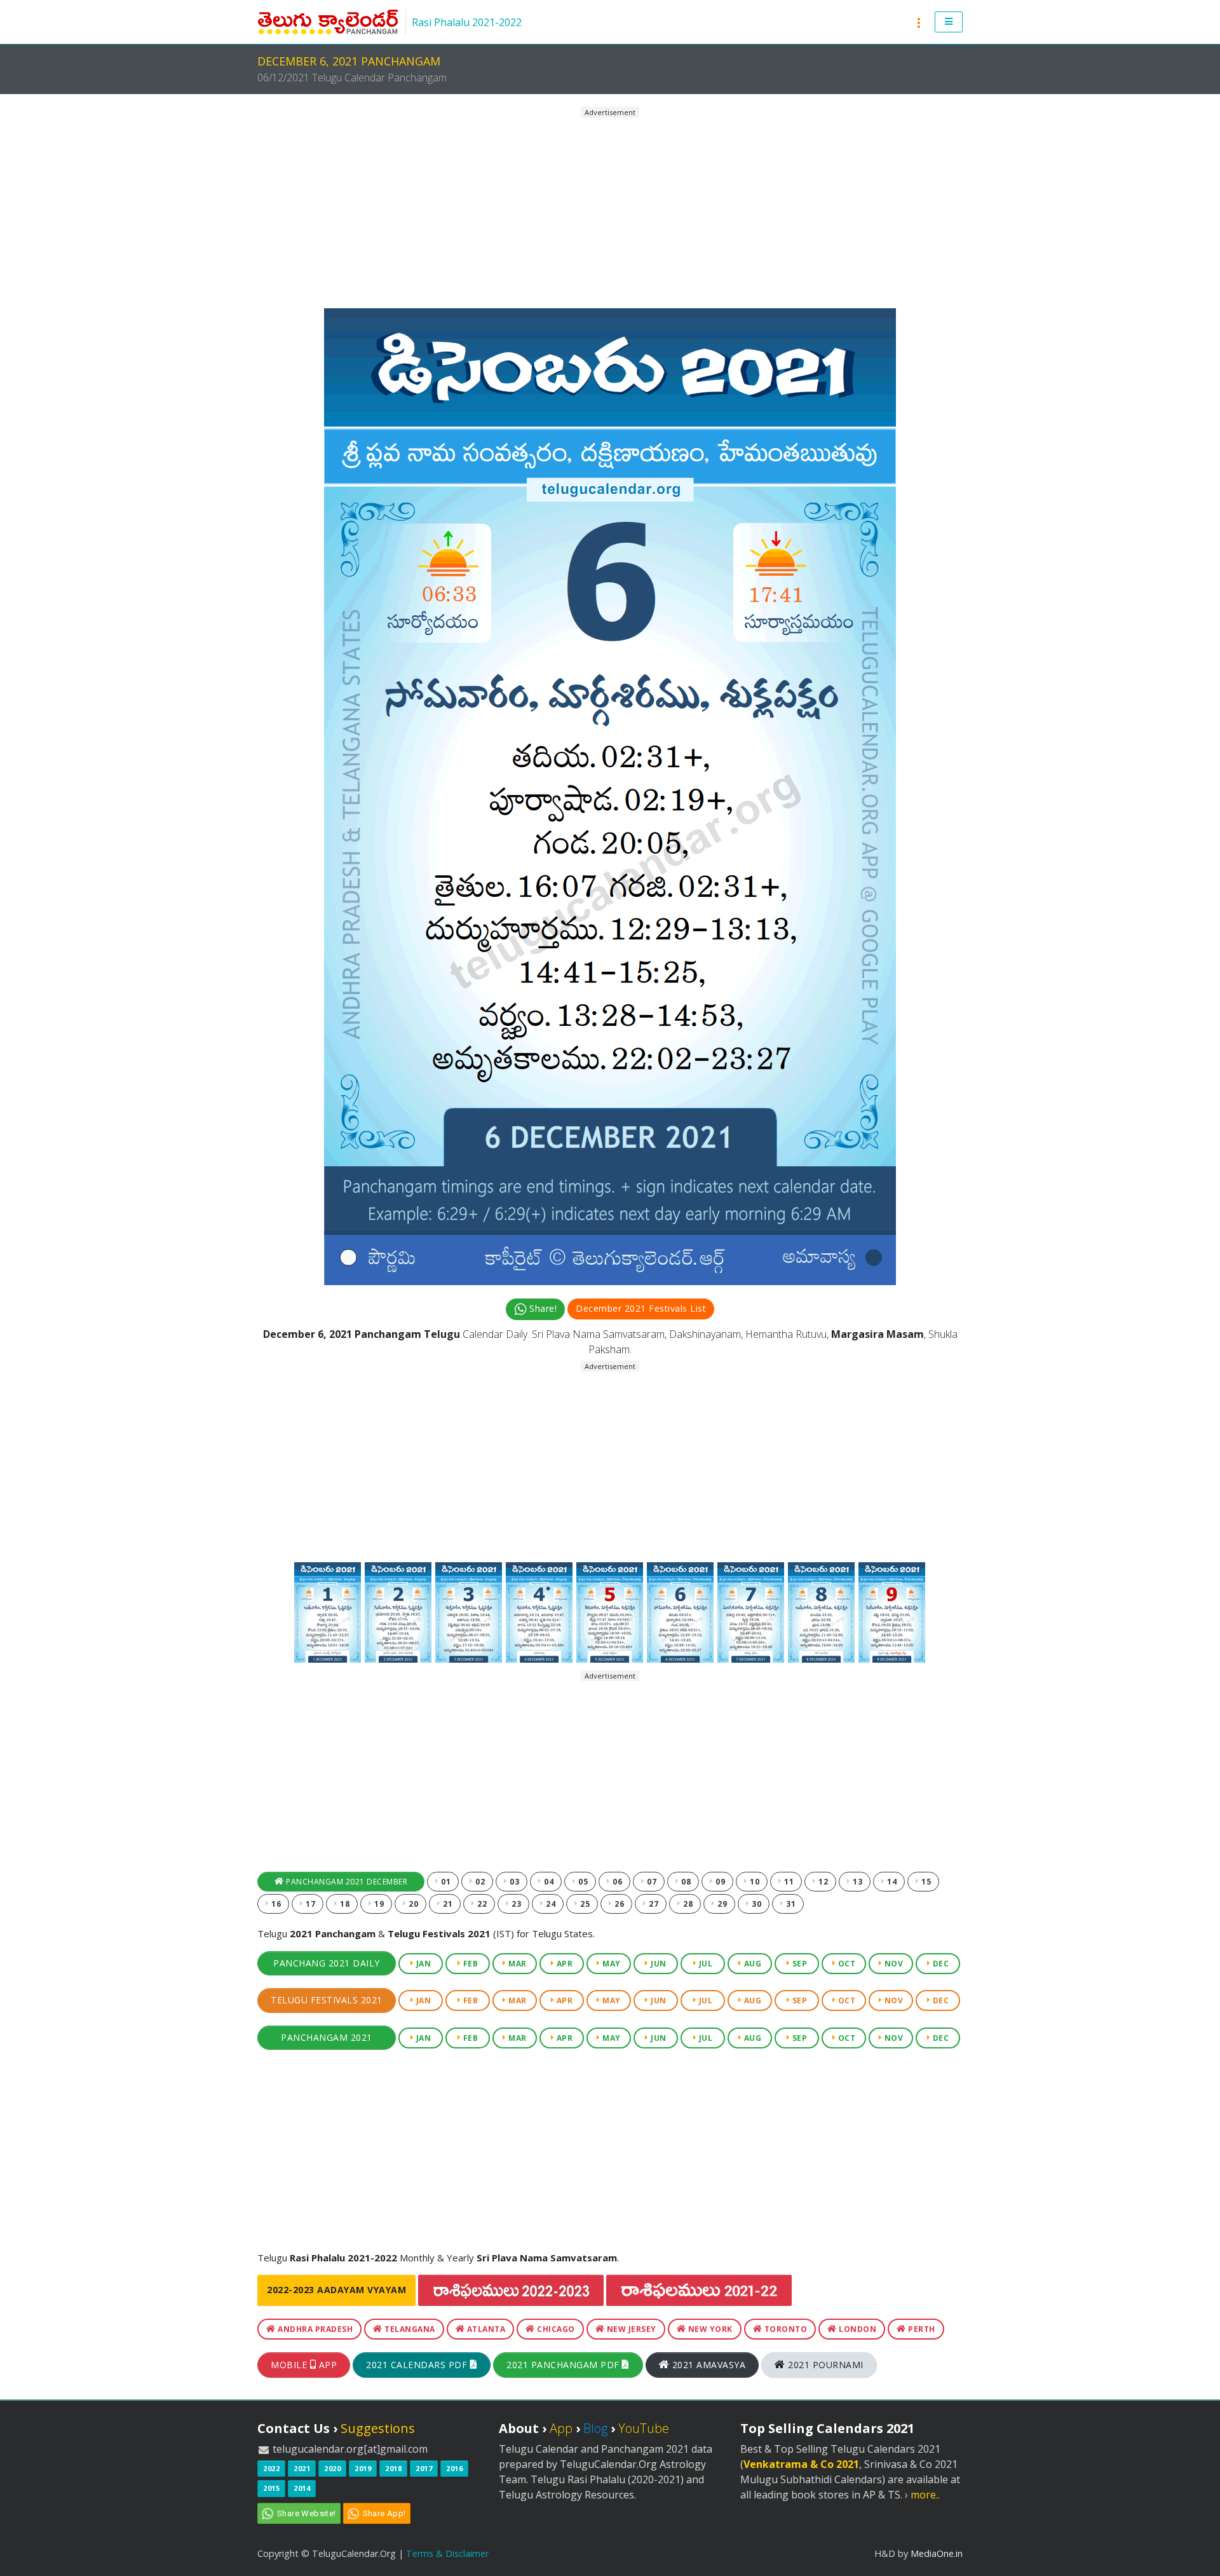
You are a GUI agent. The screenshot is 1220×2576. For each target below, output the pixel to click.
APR (563, 1964)
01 (445, 1882)
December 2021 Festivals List (641, 1308)
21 (447, 1904)
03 (514, 1882)
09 (720, 1882)
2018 (393, 2468)
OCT (845, 1964)
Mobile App (304, 2365)
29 (722, 1904)
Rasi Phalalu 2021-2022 (467, 22)
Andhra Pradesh (315, 2329)
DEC (939, 1964)
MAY (611, 1964)
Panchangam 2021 (327, 2037)
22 (481, 1904)
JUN (658, 1964)
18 (344, 1904)
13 (857, 1882)
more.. (925, 2495)
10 (754, 1882)
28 (687, 1904)
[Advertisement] (610, 208)
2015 (271, 2488)
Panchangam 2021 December (346, 1882)
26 (619, 1904)
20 (413, 1904)
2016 (454, 2468)
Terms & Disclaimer (447, 2553)
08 (685, 1882)
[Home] (328, 22)
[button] (949, 22)
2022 (271, 2468)
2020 (332, 2468)
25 (584, 1904)
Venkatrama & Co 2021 (801, 2464)
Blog (595, 2428)
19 (378, 1904)
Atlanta (485, 2329)
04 (548, 1882)
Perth (921, 2329)
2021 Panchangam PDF (564, 2365)
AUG (751, 1964)
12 (823, 1882)
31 (790, 1904)
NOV (892, 1964)
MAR (517, 1964)
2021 (302, 2468)
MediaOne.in (937, 2553)
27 (653, 1904)
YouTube (644, 2428)
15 (925, 1882)
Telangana (409, 2329)
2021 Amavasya (707, 2365)
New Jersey (630, 2329)
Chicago (555, 2329)
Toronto (784, 2329)
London (857, 2329)
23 (516, 1904)
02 (479, 1882)
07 (651, 1882)
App (561, 2428)
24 (550, 1904)
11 (788, 1882)
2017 (424, 2468)
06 (617, 1882)
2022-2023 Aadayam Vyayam (336, 2290)
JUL (704, 1964)
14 (891, 1882)
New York (709, 2329)
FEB (469, 1964)
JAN (422, 1964)
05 (582, 1882)
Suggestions (378, 2428)
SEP (798, 1964)
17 (310, 1904)
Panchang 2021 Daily (327, 1963)
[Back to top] (1198, 2554)
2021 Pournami (824, 2365)
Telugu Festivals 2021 (327, 2000)
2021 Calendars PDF (418, 2365)
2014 (302, 2488)
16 (275, 1904)
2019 (363, 2468)
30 (756, 1904)
